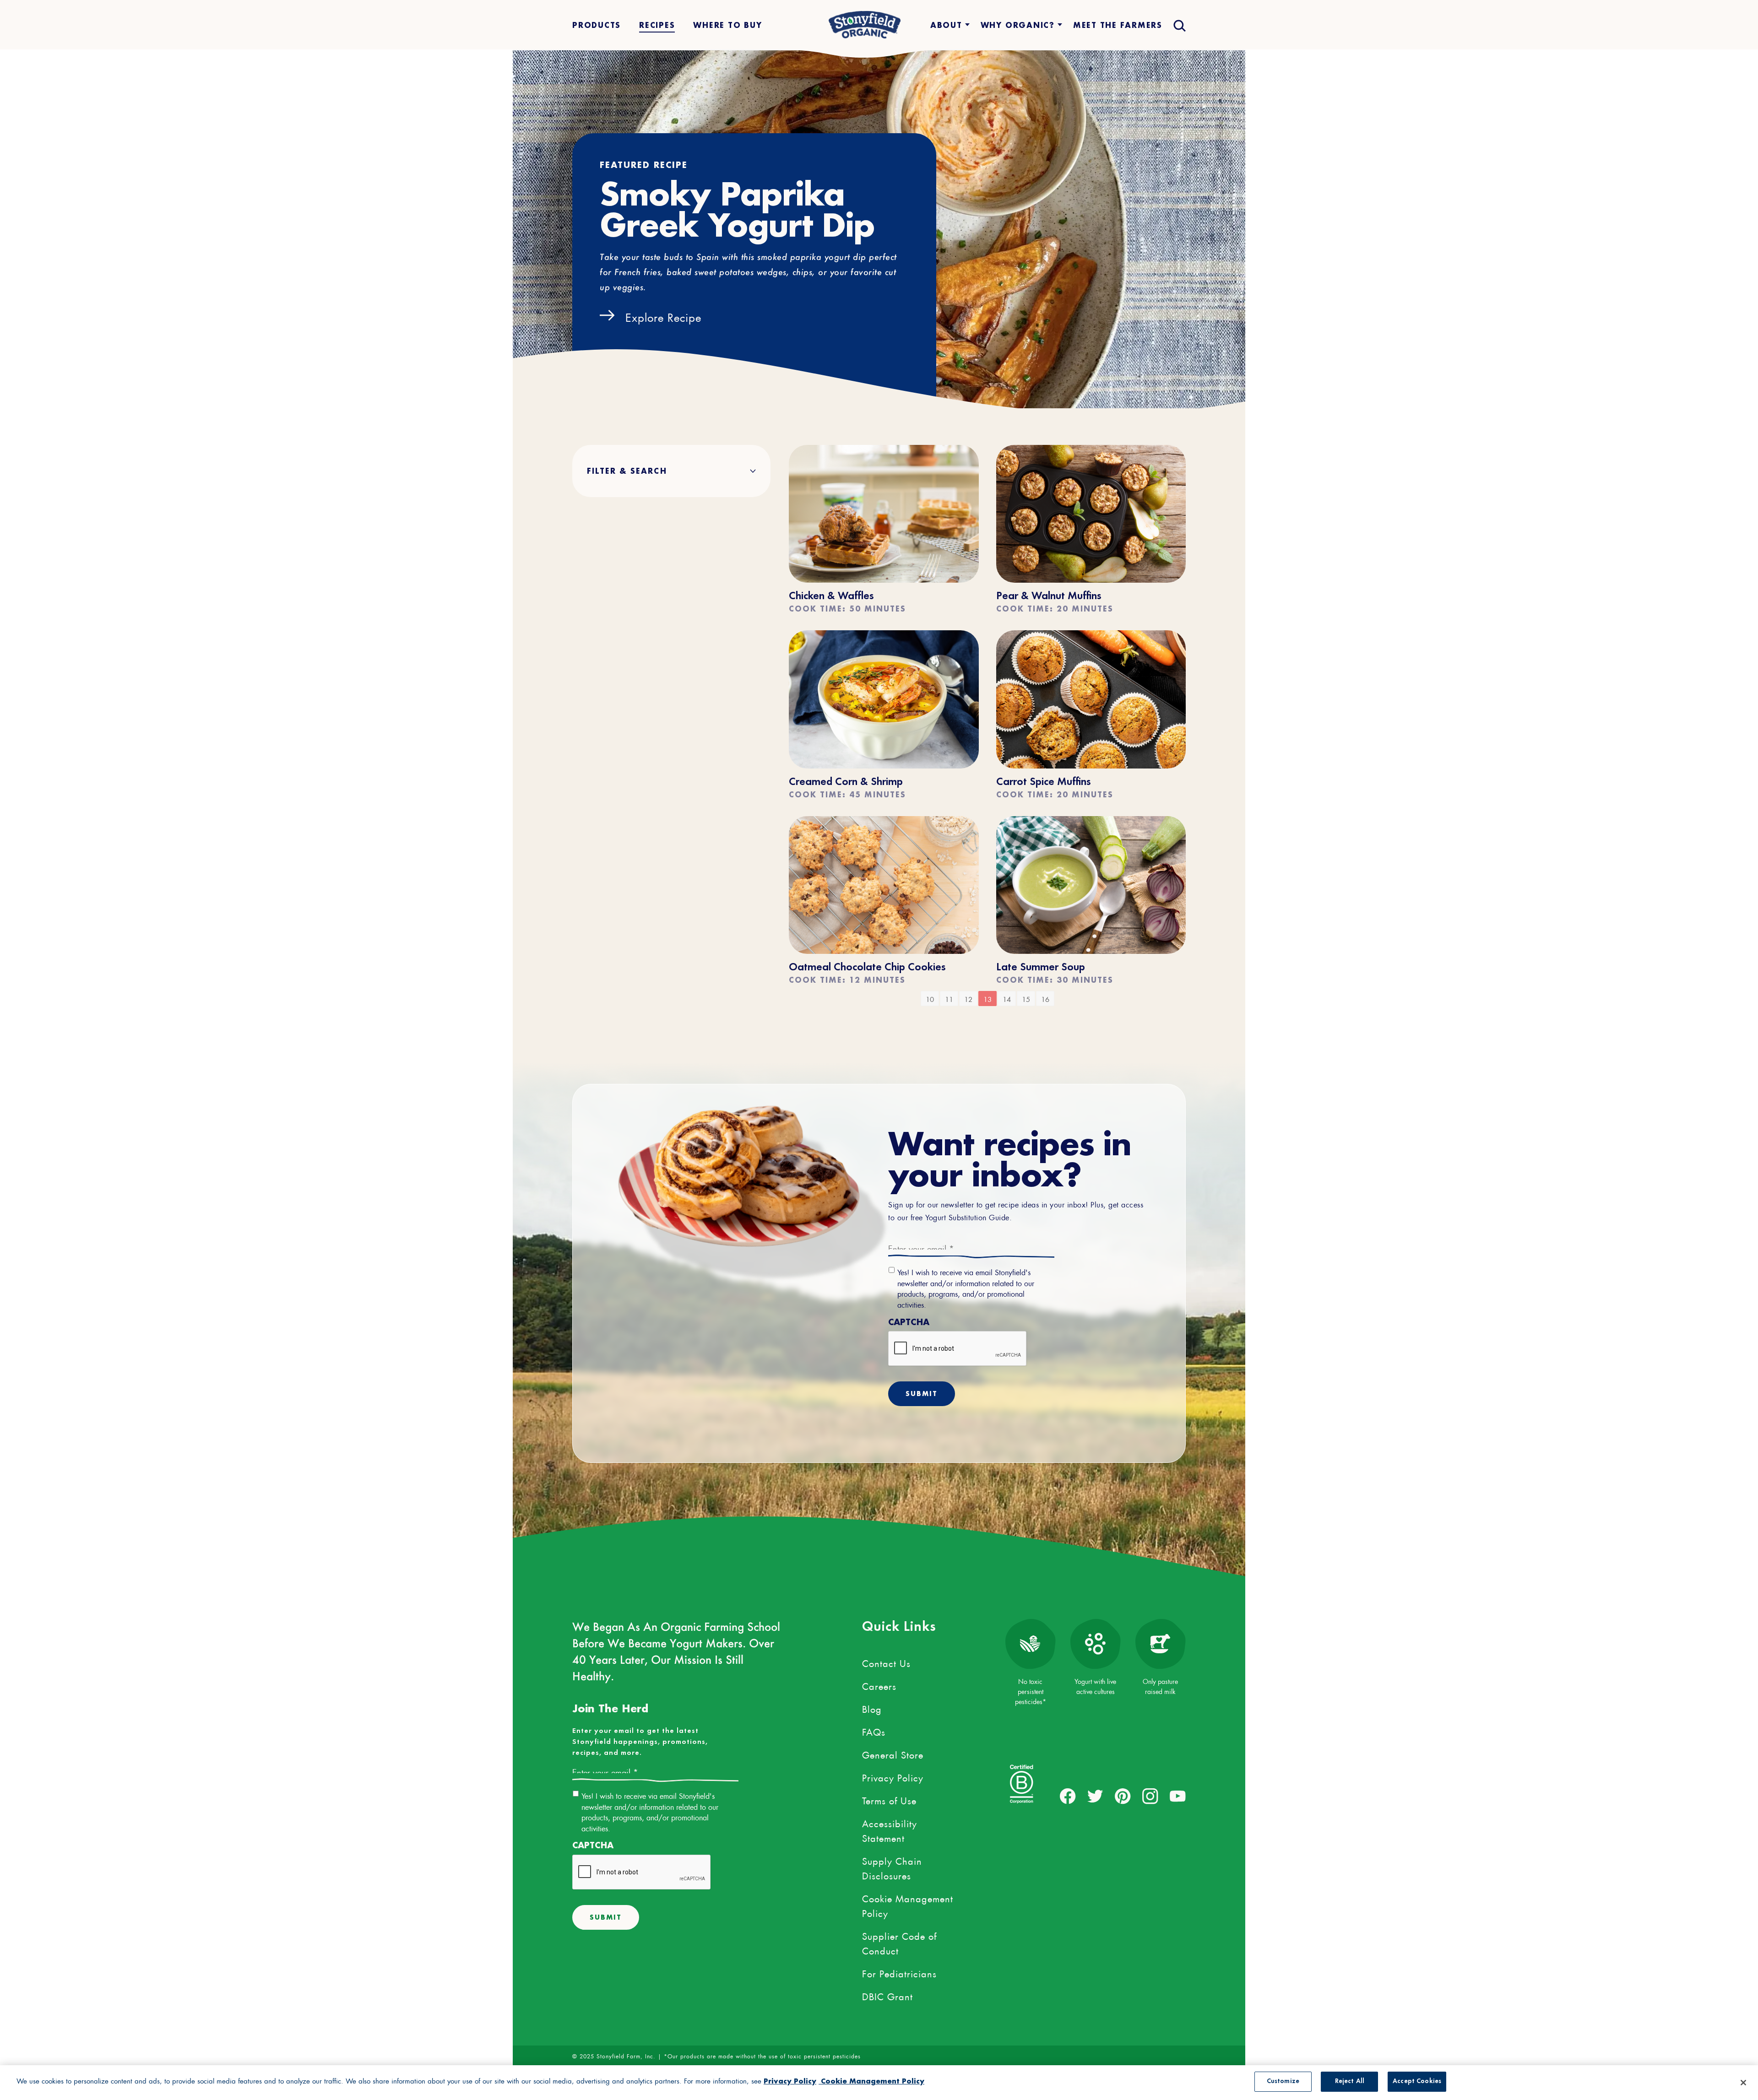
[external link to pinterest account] (1123, 1796)
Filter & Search (627, 471)
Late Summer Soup (1041, 968)
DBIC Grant (887, 1995)
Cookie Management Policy (908, 1905)
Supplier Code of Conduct (899, 1942)
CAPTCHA (909, 1322)
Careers (879, 1685)
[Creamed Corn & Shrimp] (884, 764)
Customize (1283, 2081)
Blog (872, 1708)
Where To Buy (727, 25)
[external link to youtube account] (1178, 1796)
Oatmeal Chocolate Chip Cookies (867, 968)
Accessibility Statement (890, 1829)
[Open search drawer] (1179, 25)
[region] (879, 2083)
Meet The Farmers (1118, 25)
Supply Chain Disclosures (892, 1867)
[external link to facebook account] (1068, 1796)
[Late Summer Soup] (1091, 949)
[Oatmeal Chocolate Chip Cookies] (884, 949)
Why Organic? (1018, 25)
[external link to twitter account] (1095, 1796)
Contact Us (886, 1662)
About (946, 25)
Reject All (1350, 2081)
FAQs (874, 1731)
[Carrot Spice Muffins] (1091, 764)
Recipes (657, 25)
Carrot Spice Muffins (1044, 782)
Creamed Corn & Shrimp (846, 782)
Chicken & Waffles (831, 596)
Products (597, 25)
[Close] (1743, 2083)
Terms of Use (889, 1799)
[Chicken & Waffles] (884, 578)
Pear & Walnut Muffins (1049, 596)
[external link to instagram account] (1150, 1796)
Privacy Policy (893, 1776)
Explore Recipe (663, 316)
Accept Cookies (1417, 2081)
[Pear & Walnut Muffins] (1091, 578)
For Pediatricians (899, 1972)
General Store (893, 1754)
